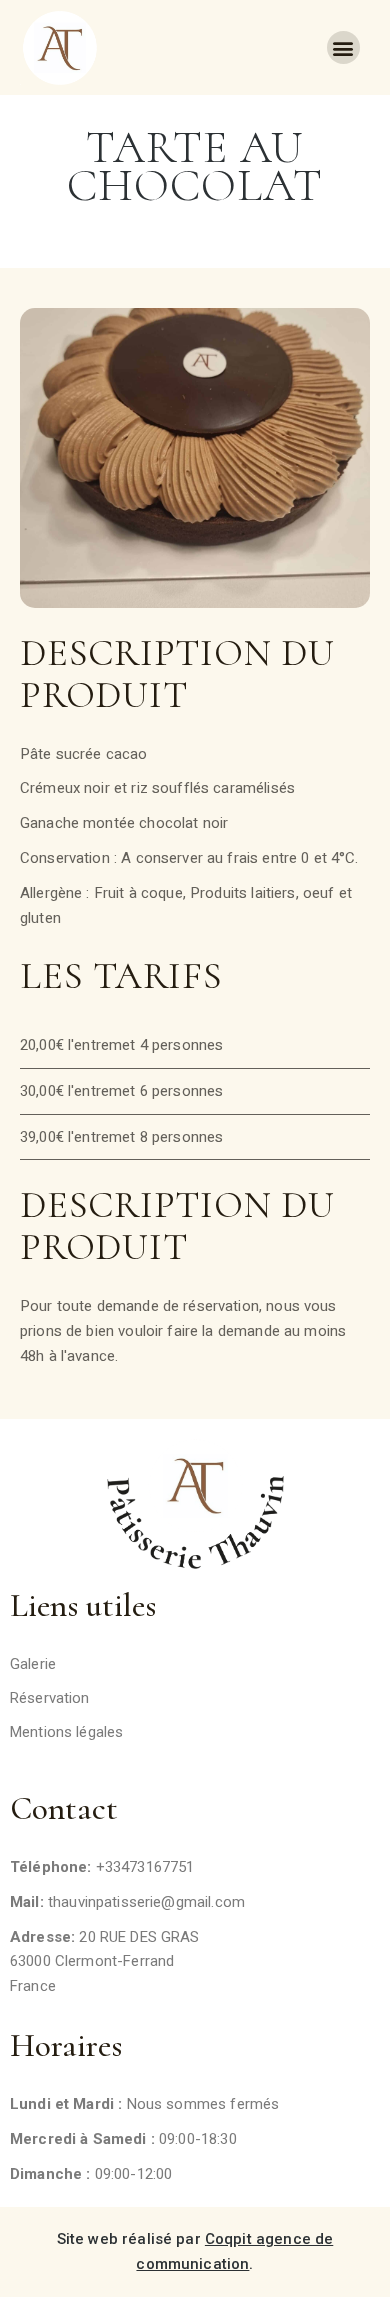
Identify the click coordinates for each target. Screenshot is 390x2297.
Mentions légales (66, 1732)
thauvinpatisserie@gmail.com (146, 1902)
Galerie (33, 1664)
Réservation (50, 1698)
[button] (343, 47)
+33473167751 (145, 1867)
